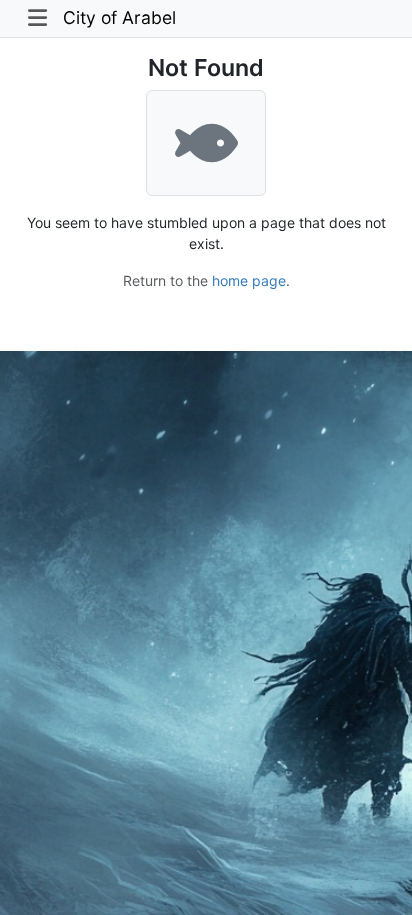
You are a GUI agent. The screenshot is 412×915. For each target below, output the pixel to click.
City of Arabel (119, 17)
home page (249, 280)
